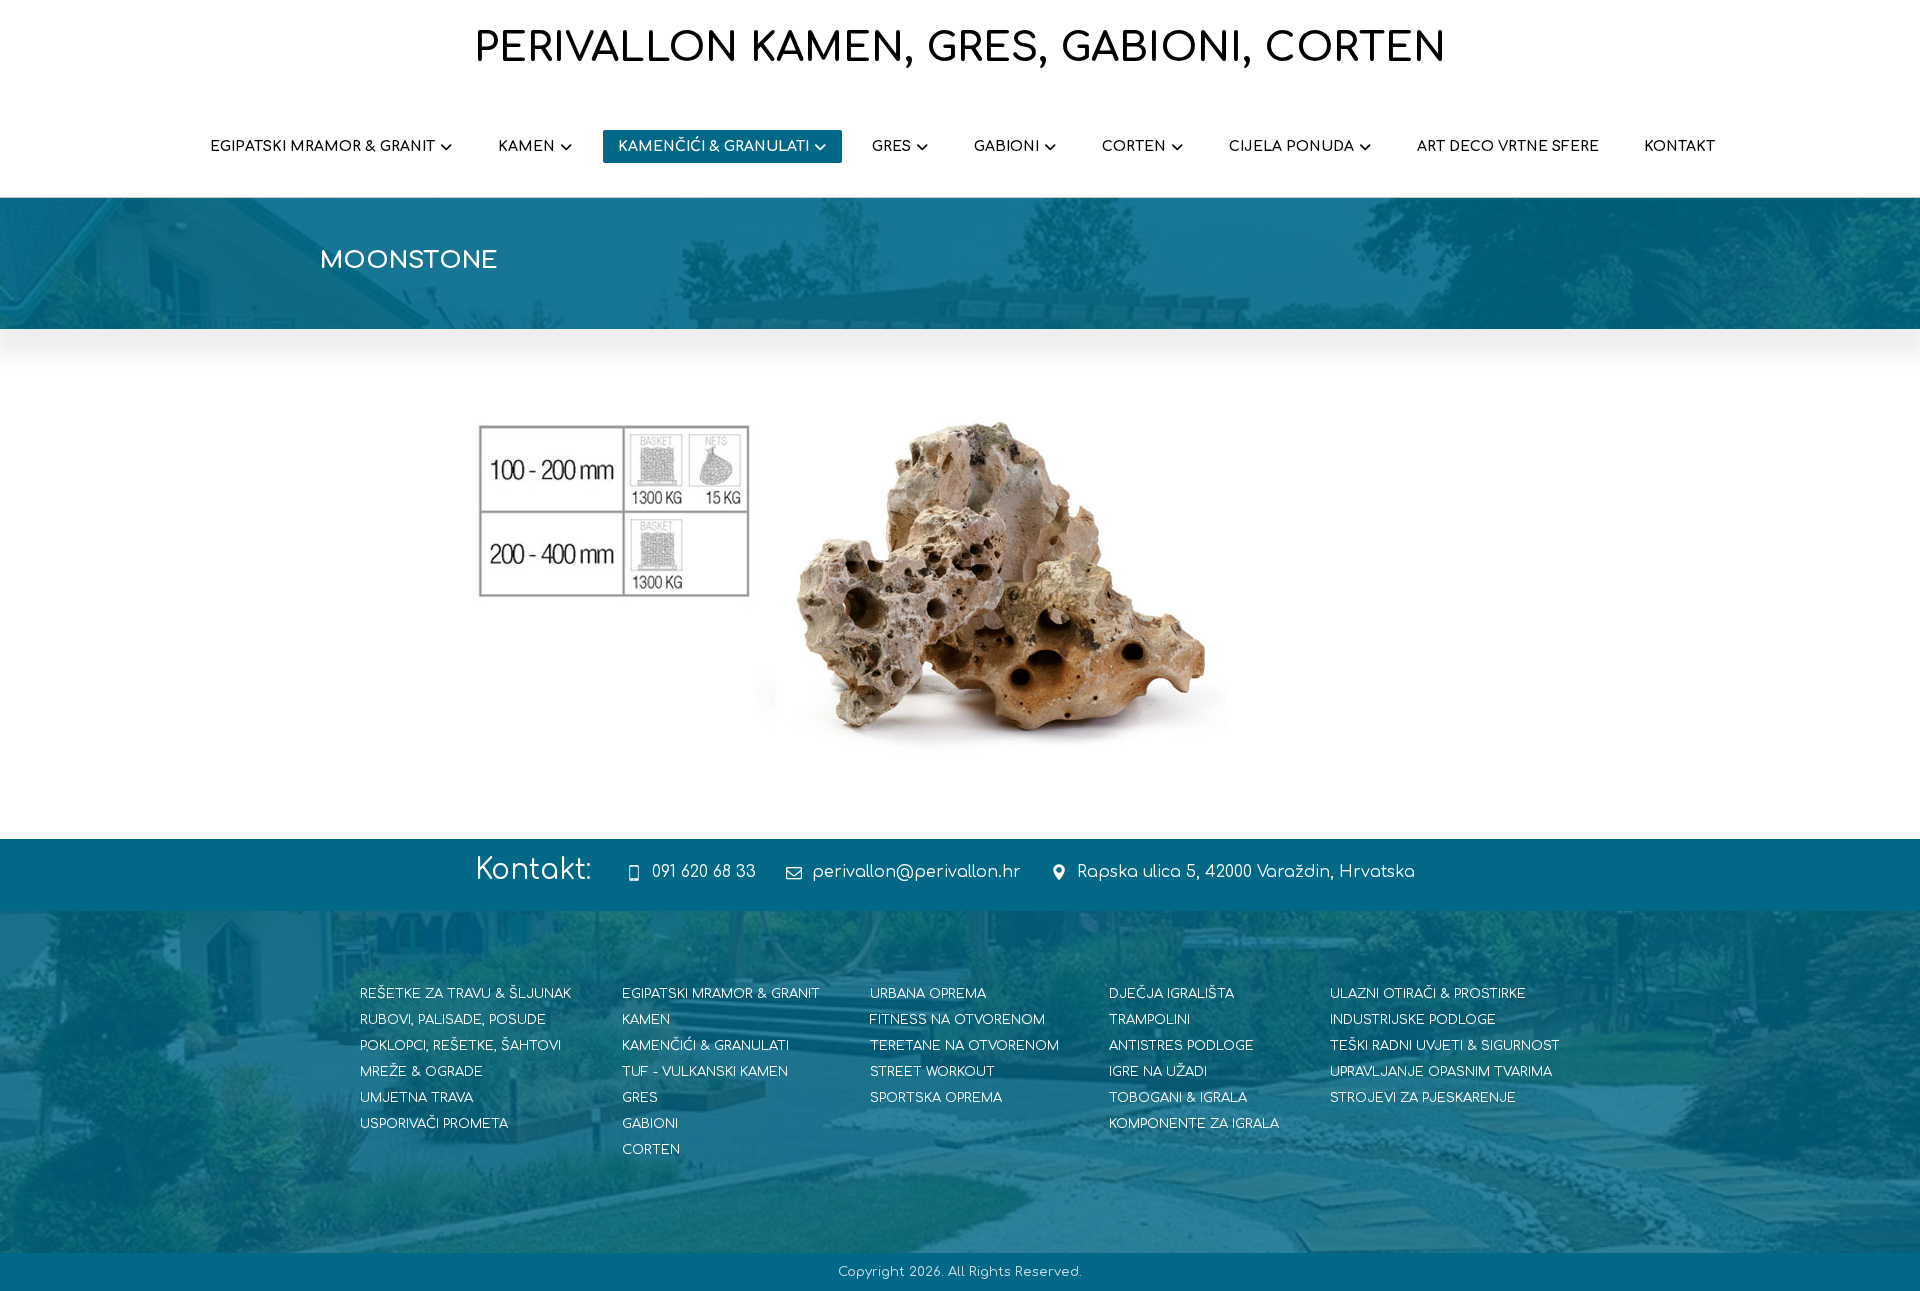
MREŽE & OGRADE (421, 1072)
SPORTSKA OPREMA (936, 1098)
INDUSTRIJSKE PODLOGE (1413, 1020)
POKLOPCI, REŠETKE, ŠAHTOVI (460, 1046)
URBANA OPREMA (928, 994)
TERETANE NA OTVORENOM (964, 1046)
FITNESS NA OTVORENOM (957, 1020)
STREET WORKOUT (932, 1072)
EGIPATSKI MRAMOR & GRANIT (721, 994)
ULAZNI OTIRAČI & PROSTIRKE (1428, 994)
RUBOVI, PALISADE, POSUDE (453, 1020)
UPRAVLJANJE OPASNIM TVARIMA (1441, 1072)
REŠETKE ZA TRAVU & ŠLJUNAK (465, 994)
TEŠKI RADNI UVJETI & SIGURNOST (1445, 1046)
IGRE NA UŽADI (1158, 1072)
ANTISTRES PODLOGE (1181, 1046)
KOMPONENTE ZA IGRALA (1194, 1124)
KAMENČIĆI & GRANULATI (705, 1046)
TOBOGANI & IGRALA (1178, 1098)
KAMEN (646, 1020)
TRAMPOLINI (1149, 1020)
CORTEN (651, 1150)
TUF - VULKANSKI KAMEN (705, 1072)
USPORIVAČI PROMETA (434, 1124)
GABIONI (650, 1124)
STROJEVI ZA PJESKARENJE (1423, 1098)
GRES (640, 1098)
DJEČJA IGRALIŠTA (1171, 994)
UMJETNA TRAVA (416, 1098)
